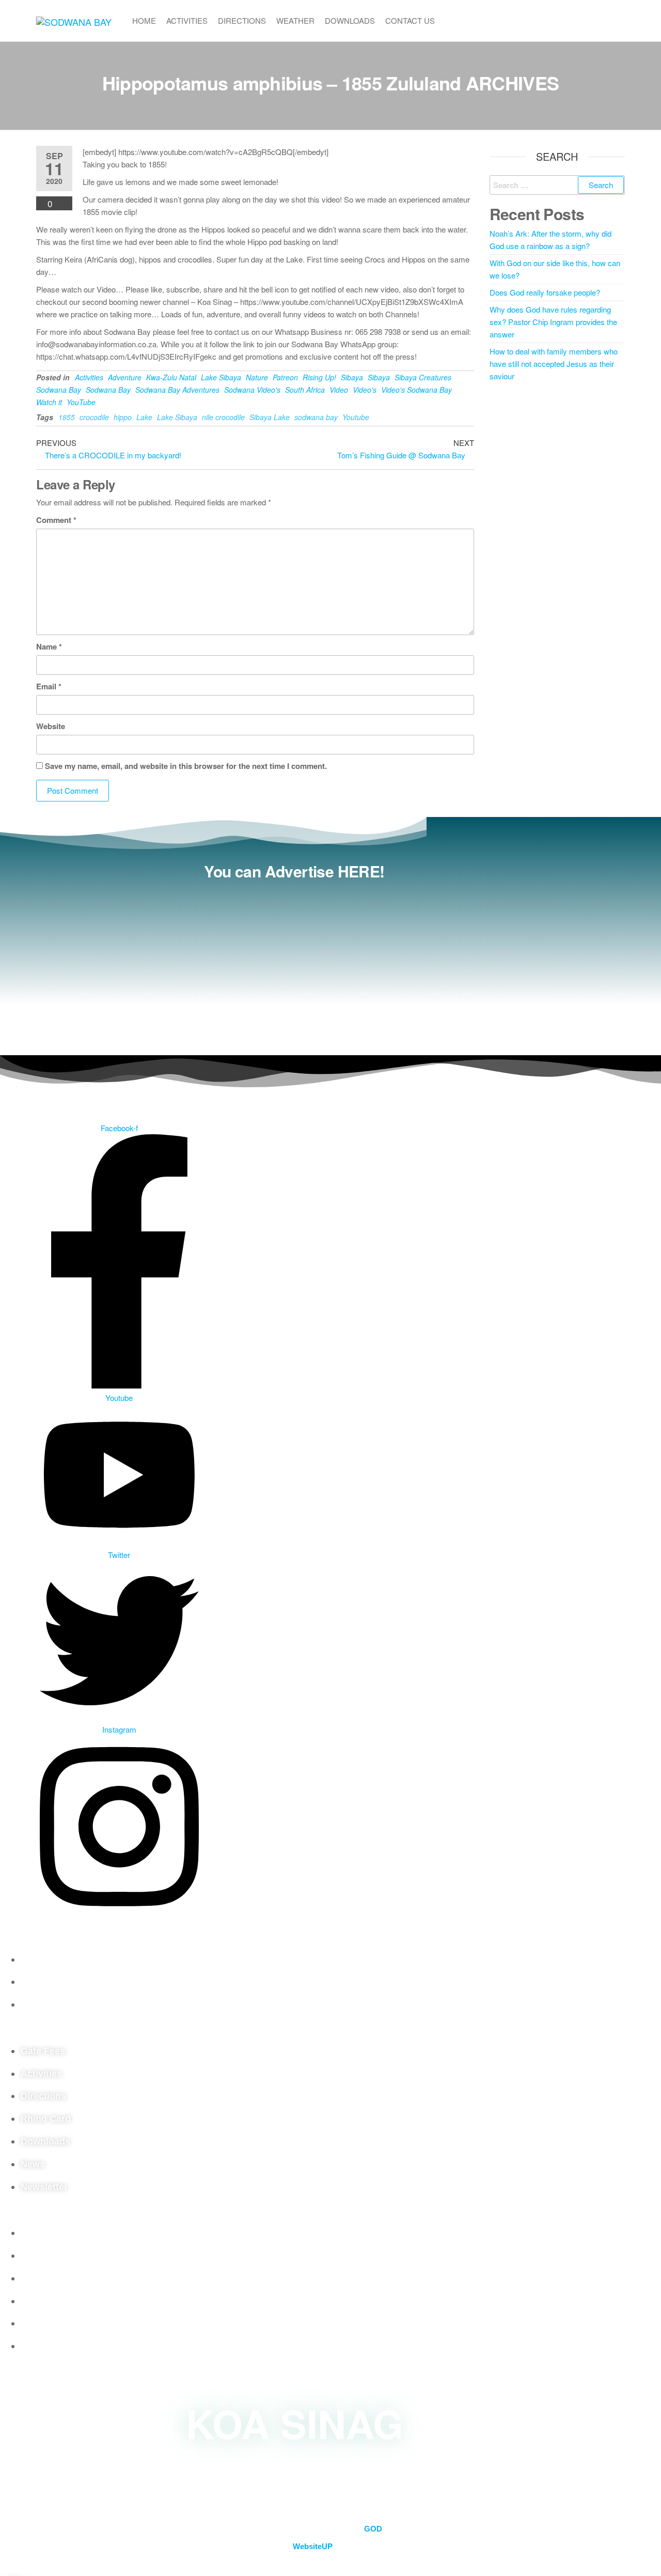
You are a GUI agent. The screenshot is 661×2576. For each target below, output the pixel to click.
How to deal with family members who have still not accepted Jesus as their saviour (554, 364)
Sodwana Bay (59, 390)
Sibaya (352, 377)
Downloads (350, 20)
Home (144, 20)
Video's (365, 390)
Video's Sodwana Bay (416, 390)
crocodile (94, 417)
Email (49, 686)
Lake (144, 417)
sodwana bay (316, 417)
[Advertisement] (294, 962)
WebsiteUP (313, 2546)
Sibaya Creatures (423, 377)
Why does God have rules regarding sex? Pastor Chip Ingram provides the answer (553, 322)
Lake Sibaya (221, 377)
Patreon (285, 377)
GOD (373, 2529)
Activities (187, 20)
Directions (242, 20)
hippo (123, 417)
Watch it (49, 402)
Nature (257, 377)
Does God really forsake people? (545, 292)
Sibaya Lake (270, 417)
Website (51, 726)
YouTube (81, 402)
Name (49, 646)
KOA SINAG (295, 2423)
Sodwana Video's (252, 390)
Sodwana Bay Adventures (177, 390)
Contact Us (410, 20)
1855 (67, 417)
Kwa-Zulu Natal (171, 377)
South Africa (305, 390)
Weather (295, 20)
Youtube (356, 417)
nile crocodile (223, 417)
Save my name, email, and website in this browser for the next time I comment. (186, 766)
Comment (56, 520)
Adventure (125, 377)
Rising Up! (319, 377)
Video (339, 390)
